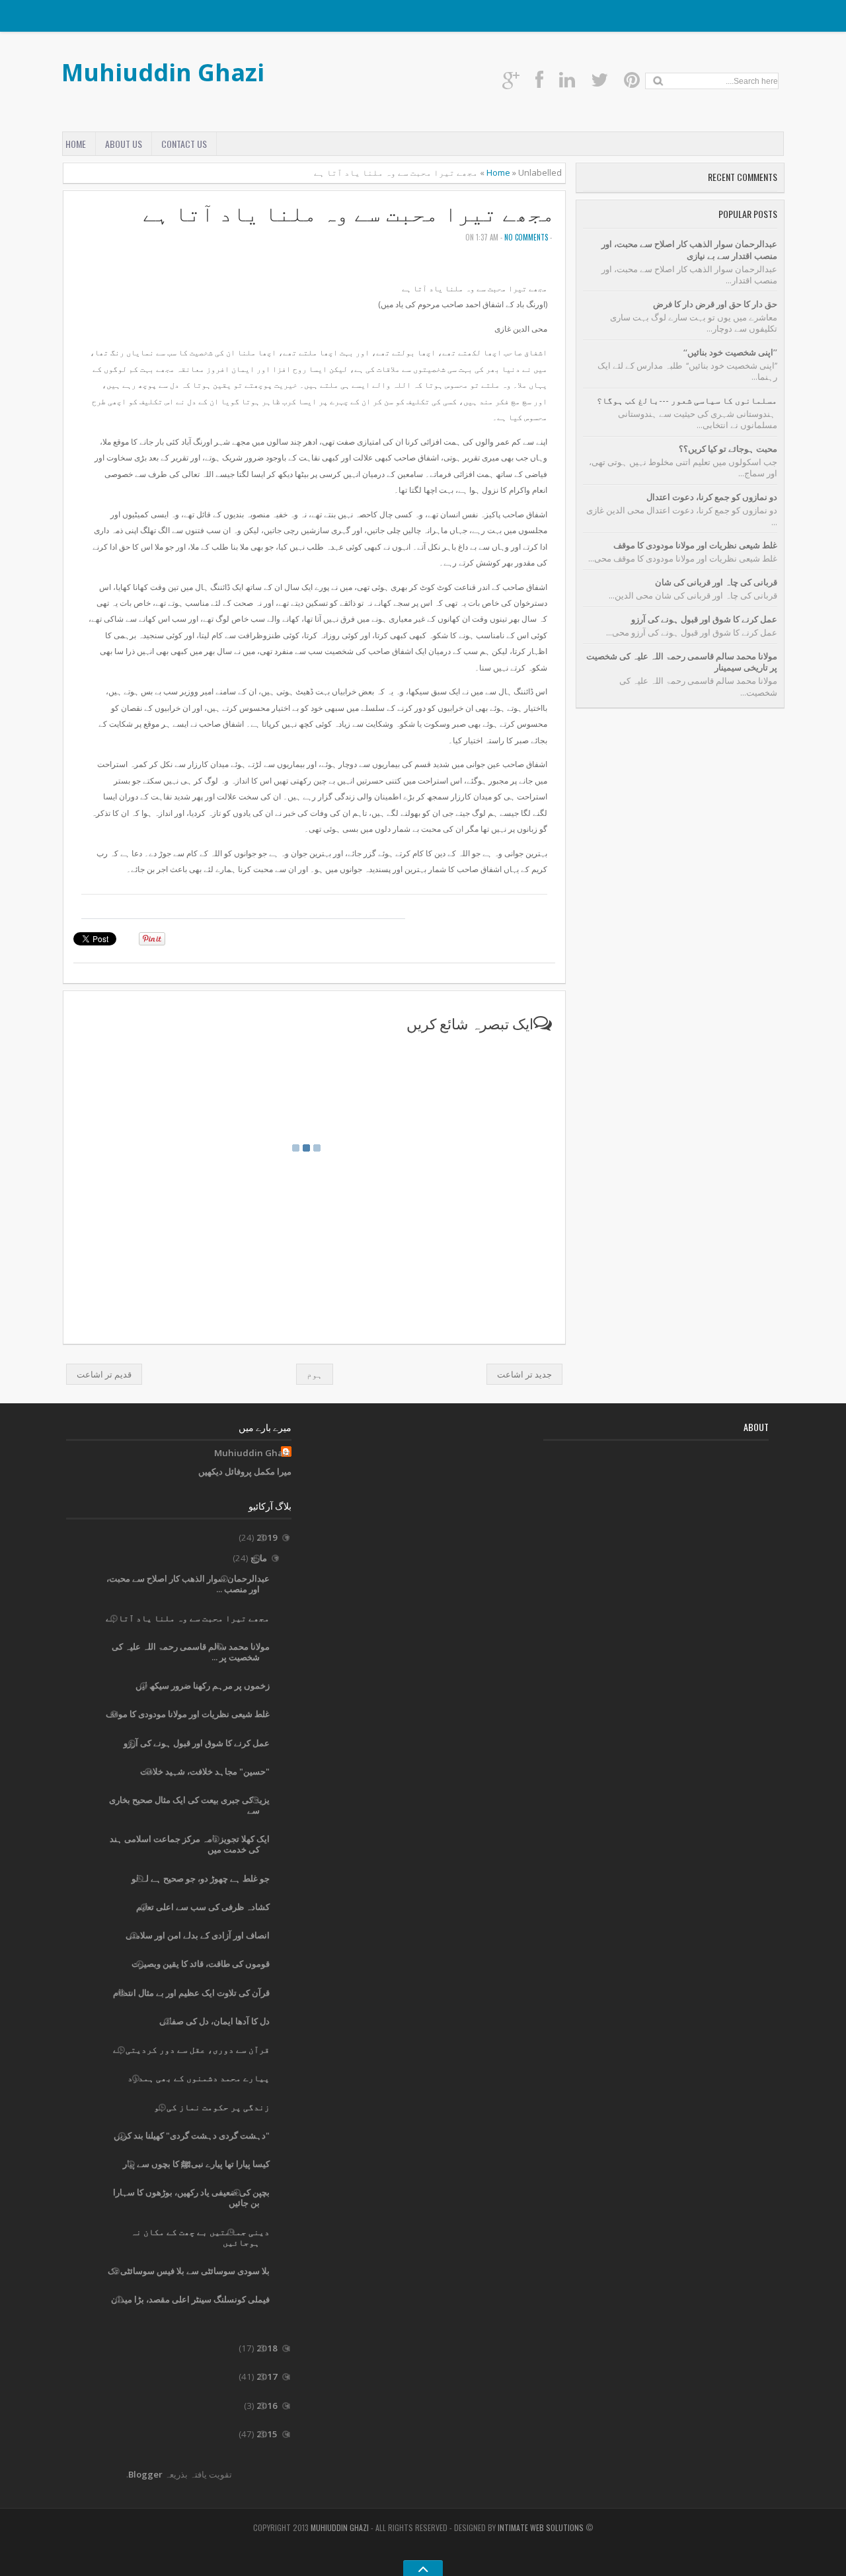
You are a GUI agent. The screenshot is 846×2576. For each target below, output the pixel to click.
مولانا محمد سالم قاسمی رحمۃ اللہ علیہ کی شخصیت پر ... (191, 1652)
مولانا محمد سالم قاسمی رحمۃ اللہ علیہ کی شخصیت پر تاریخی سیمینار (682, 662)
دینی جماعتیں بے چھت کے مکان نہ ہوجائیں (200, 2237)
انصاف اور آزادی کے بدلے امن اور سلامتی (198, 1935)
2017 (266, 2376)
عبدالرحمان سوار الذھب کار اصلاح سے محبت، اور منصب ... (188, 1584)
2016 (266, 2406)
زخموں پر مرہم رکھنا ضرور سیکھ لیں (203, 1685)
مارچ (258, 1558)
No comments (526, 237)
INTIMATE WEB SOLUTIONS (541, 2527)
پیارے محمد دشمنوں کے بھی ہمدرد (199, 2078)
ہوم (315, 1374)
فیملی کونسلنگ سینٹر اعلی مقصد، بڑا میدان (190, 2299)
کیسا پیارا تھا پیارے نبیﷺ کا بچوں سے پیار (196, 2164)
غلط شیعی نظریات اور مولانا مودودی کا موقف (695, 545)
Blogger (145, 2474)
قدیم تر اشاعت (104, 1374)
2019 (266, 1537)
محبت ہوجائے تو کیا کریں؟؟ (728, 449)
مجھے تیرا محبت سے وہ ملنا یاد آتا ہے (349, 213)
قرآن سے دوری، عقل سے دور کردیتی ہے (191, 2049)
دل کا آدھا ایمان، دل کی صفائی (214, 2021)
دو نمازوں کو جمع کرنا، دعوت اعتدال (712, 497)
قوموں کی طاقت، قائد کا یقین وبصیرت (201, 1964)
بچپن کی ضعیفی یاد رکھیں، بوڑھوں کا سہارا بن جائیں (191, 2197)
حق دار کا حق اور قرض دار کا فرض (715, 304)
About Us (124, 144)
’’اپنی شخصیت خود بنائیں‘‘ (730, 352)
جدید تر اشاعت (524, 1374)
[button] (87, 906)
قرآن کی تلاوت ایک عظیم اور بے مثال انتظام (191, 1993)
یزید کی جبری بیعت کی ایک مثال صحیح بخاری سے (189, 1805)
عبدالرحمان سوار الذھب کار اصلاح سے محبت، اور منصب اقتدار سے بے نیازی (689, 249)
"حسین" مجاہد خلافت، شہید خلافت (205, 1771)
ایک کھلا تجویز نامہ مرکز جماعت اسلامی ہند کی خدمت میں (190, 1844)
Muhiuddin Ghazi (163, 72)
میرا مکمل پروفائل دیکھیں (245, 1471)
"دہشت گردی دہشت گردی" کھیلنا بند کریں (192, 2135)
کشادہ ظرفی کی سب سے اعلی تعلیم (203, 1907)
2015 (266, 2434)
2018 (266, 2348)
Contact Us (184, 144)
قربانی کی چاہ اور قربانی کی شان (716, 582)
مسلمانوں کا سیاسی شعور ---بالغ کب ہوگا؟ (687, 400)
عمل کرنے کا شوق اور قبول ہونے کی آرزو (704, 619)
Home (76, 144)
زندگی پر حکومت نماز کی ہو (212, 2107)
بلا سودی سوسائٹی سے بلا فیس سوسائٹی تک (189, 2271)
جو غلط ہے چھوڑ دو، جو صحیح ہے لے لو (201, 1878)
